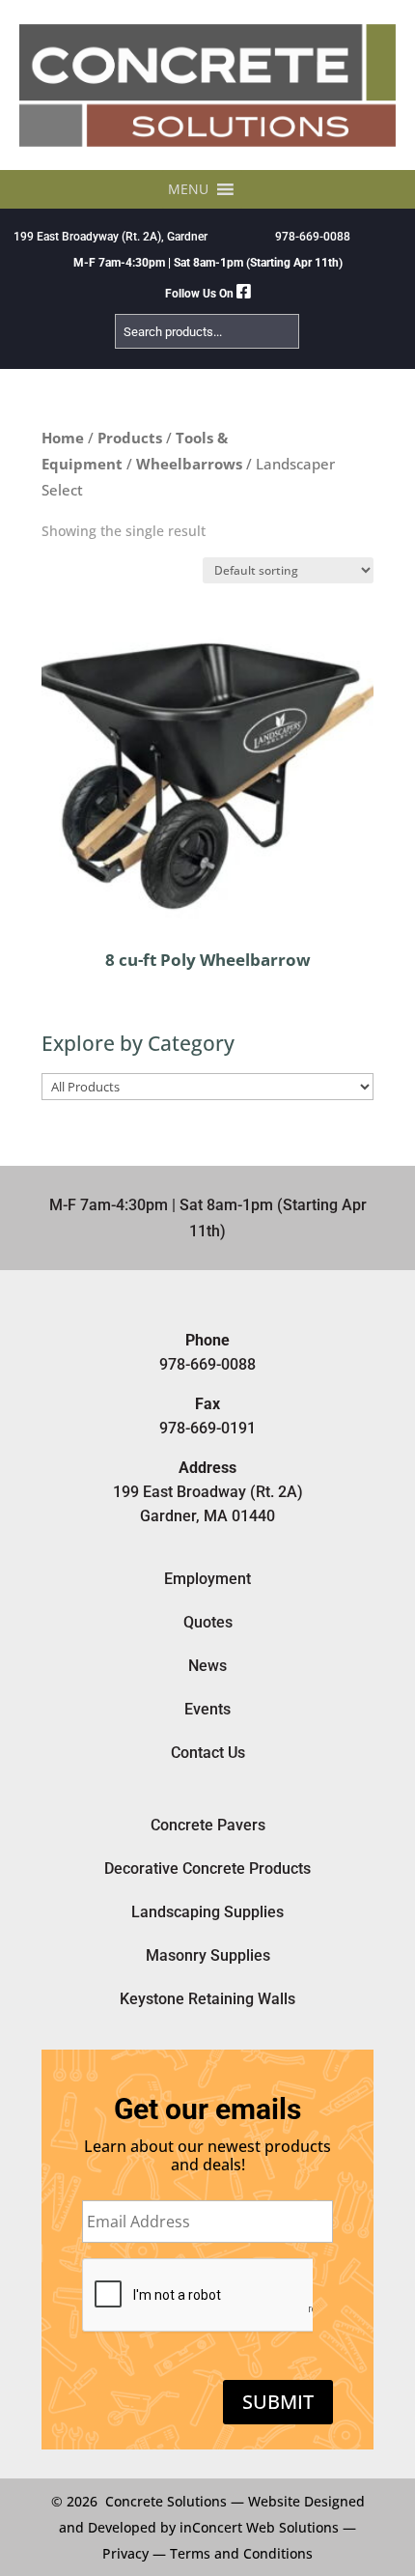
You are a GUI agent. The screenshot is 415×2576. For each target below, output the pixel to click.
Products (130, 438)
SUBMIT (278, 2402)
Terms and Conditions (241, 2553)
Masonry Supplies (208, 1955)
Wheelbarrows (189, 464)
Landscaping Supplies (207, 1912)
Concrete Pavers (208, 1825)
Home (63, 438)
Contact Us (208, 1753)
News (207, 1666)
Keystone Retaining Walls (207, 1999)
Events (207, 1709)
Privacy (125, 2553)
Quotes (208, 1622)
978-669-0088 (313, 237)
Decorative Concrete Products (207, 1868)
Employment (207, 1579)
